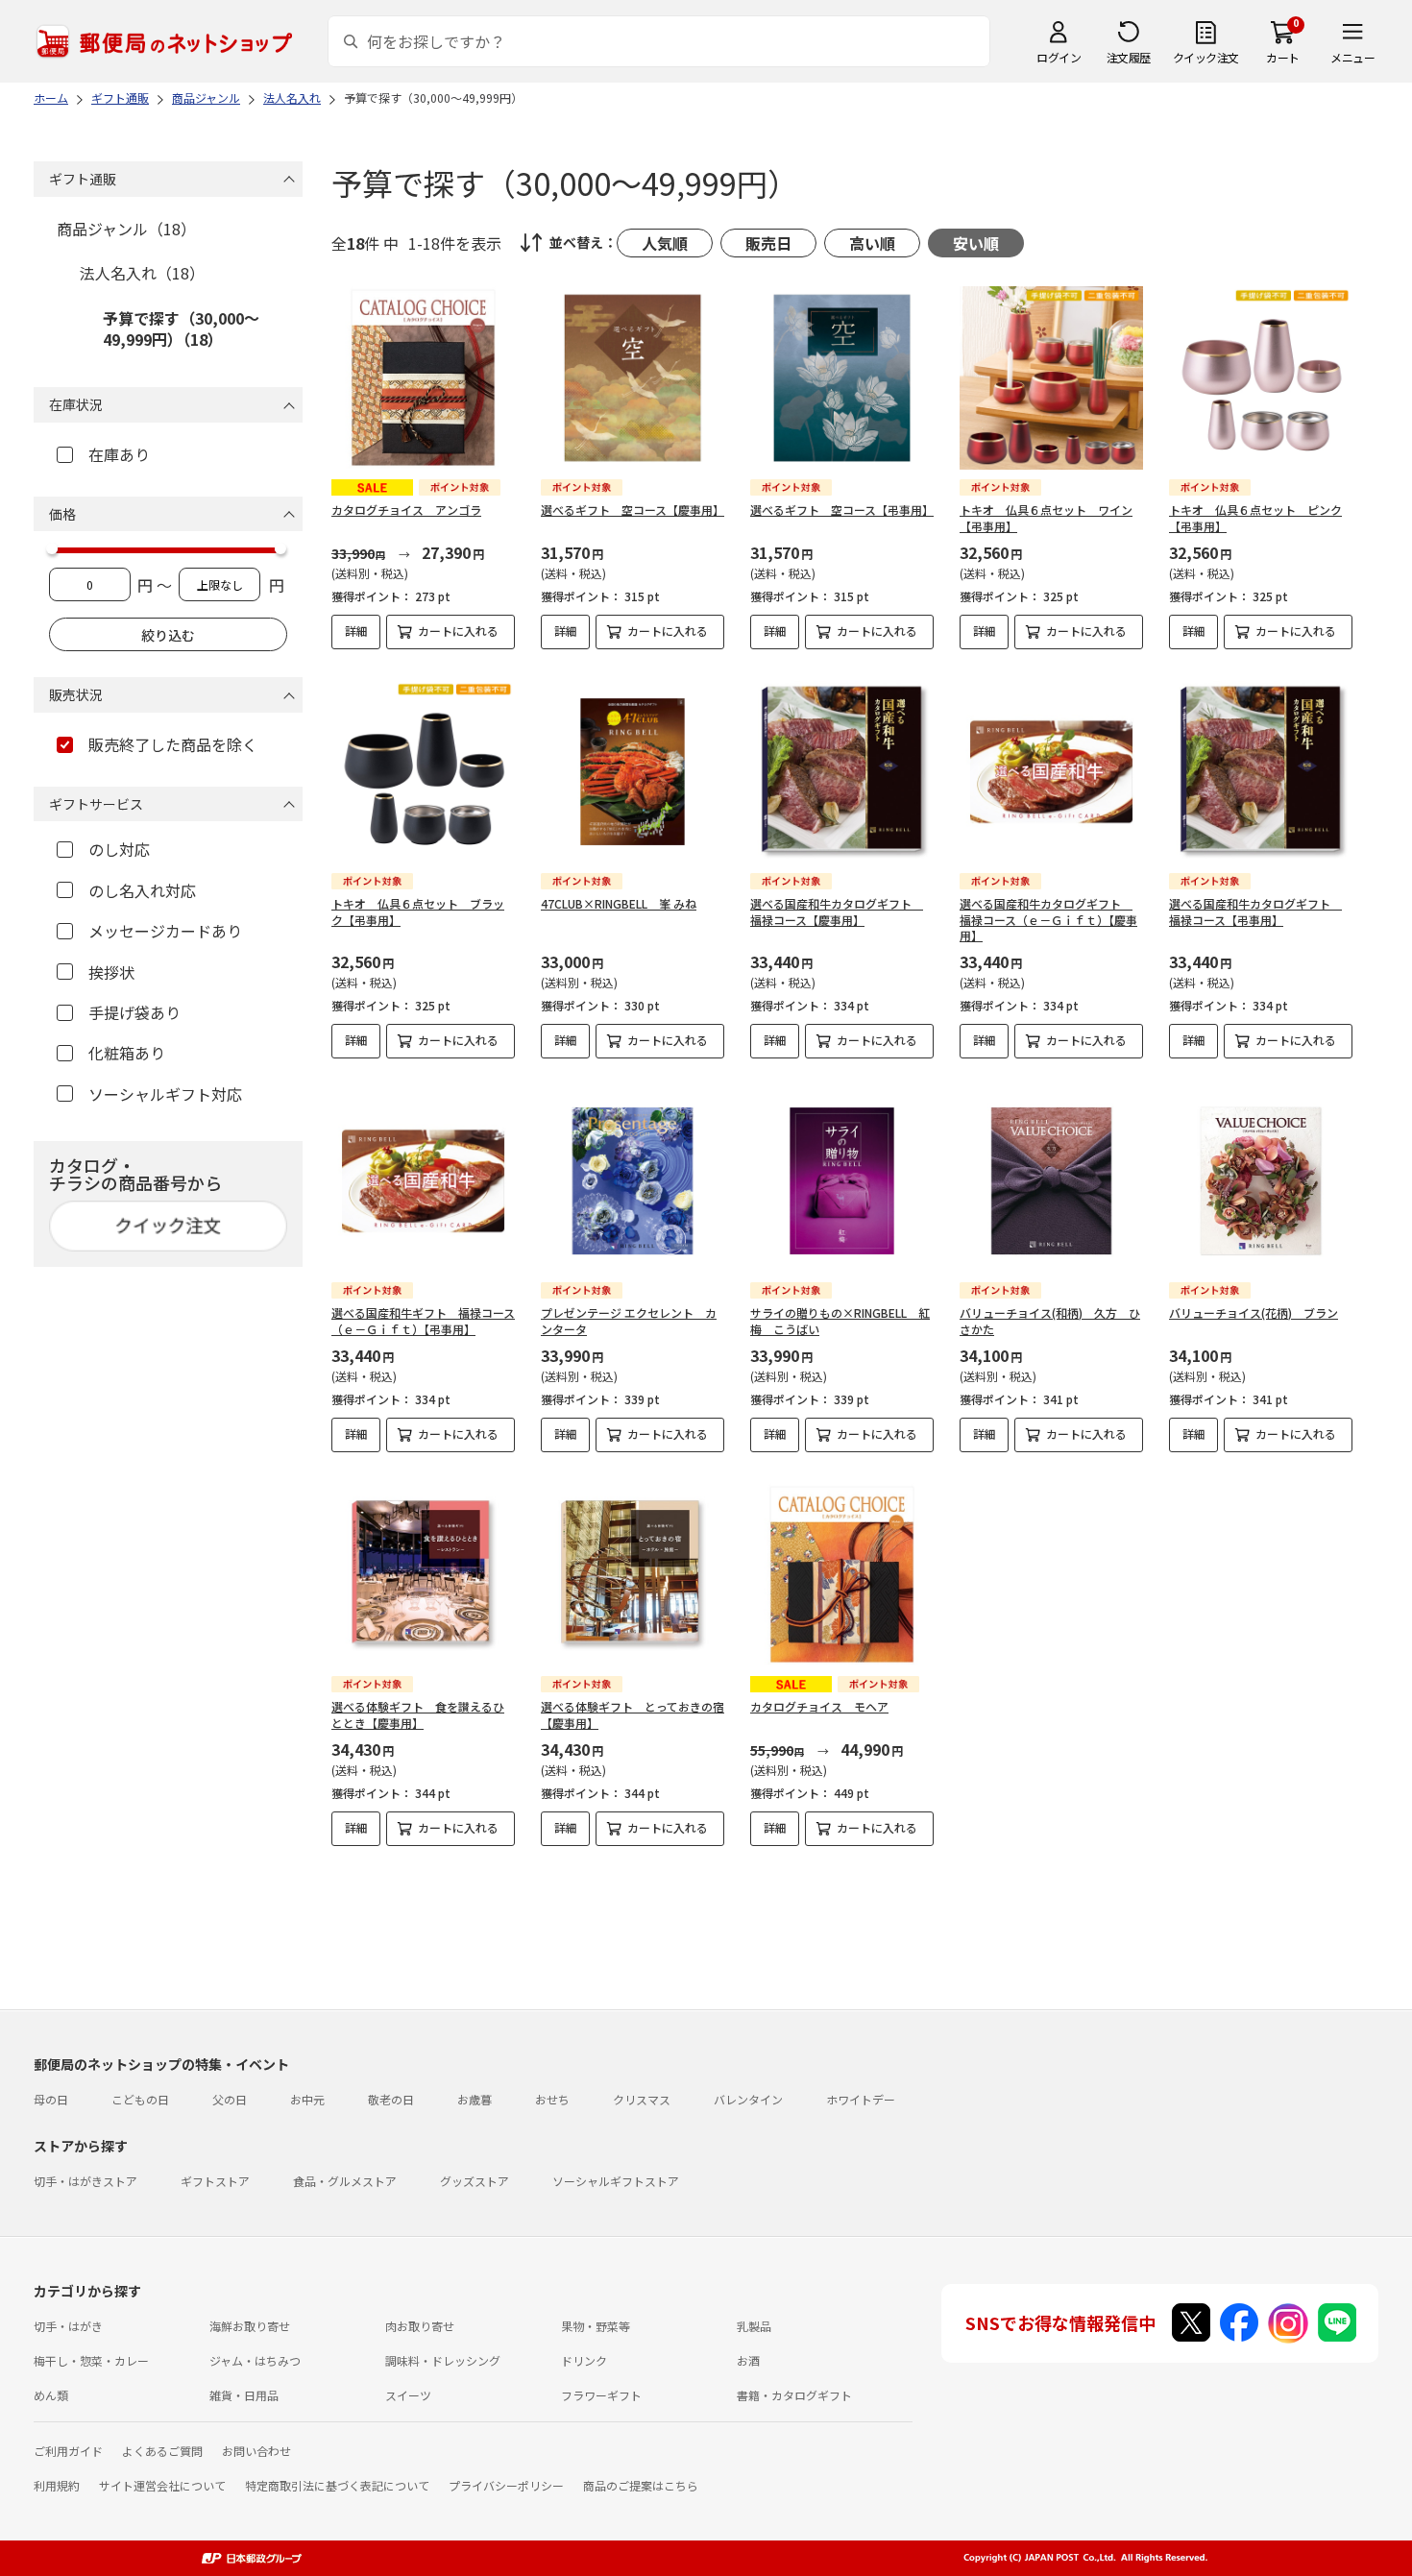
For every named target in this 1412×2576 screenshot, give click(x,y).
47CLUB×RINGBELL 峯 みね (619, 903)
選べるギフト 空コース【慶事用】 (633, 510)
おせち (552, 2099)
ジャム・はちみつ (255, 2360)
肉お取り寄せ (420, 2326)
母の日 (51, 2099)
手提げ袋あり (134, 1012)
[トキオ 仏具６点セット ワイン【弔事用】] (1051, 378)
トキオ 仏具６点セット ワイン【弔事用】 (1046, 518)
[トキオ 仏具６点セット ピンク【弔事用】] (1261, 378)
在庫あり (119, 454)
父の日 (230, 2099)
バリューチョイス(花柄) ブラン (1254, 1312)
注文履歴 (1129, 57)
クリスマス (642, 2099)
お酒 (748, 2360)
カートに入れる (458, 631)
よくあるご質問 (162, 2451)
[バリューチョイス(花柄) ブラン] (1261, 1181)
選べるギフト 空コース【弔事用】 (842, 510)
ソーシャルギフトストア (616, 2181)
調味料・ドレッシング (443, 2360)
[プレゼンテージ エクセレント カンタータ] (633, 1181)
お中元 (307, 2099)
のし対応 (119, 849)
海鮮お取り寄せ (250, 2326)
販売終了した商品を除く (173, 744)
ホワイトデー (861, 2099)
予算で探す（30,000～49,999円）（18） (181, 328)
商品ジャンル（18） (126, 229)
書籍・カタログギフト (794, 2395)
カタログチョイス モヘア (819, 1706)
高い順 (872, 243)
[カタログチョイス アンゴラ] (423, 378)
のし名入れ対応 (142, 890)
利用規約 (57, 2485)
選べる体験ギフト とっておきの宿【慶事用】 (633, 1714)
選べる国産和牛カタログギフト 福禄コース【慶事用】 (837, 911)
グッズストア (475, 2181)
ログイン (1059, 57)
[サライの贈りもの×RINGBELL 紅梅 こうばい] (842, 1181)
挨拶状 (111, 972)
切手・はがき (68, 2326)
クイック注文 (1206, 57)
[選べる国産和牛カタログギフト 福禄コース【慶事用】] (842, 772)
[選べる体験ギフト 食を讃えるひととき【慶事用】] (423, 1575)
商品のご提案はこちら (641, 2485)
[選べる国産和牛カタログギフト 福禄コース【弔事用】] (1261, 772)
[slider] (52, 548)
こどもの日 (140, 2099)
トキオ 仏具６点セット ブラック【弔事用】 (418, 911)
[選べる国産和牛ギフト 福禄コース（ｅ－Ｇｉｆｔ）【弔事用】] (423, 1181)
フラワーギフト (601, 2395)
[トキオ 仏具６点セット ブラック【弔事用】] (423, 772)
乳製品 (754, 2326)
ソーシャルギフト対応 (165, 1094)
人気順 (665, 243)
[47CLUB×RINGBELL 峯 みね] (633, 772)
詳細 (356, 631)
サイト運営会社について (162, 2485)
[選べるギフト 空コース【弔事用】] (842, 378)
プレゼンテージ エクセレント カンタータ (629, 1321)
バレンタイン (748, 2099)
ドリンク (584, 2360)
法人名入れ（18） (142, 273)
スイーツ (408, 2395)
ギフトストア (215, 2181)
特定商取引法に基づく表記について (337, 2485)
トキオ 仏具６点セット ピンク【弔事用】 (1255, 518)
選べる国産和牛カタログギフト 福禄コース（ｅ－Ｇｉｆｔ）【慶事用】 (1048, 920)
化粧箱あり (127, 1053)
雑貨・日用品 (244, 2395)
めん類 (51, 2395)
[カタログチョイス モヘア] (842, 1575)
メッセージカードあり (165, 931)
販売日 (768, 243)
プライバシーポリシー (506, 2485)
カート (1283, 57)
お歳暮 (475, 2099)
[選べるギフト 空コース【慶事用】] (633, 378)
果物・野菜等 (596, 2326)
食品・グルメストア (345, 2181)
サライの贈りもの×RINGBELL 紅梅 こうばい (840, 1321)
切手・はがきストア (85, 2181)
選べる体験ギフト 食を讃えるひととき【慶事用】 (418, 1714)
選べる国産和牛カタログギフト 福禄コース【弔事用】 (1255, 911)
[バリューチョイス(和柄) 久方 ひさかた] (1051, 1181)
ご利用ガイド (68, 2451)
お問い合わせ (256, 2451)
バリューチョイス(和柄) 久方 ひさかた (1050, 1321)
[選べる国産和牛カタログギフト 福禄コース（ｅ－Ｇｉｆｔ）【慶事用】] (1051, 772)
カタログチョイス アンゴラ (406, 510)
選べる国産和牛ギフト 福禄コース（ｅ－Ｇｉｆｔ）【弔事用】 (423, 1321)
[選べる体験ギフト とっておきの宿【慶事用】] (633, 1575)
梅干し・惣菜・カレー (91, 2360)
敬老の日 (391, 2099)
